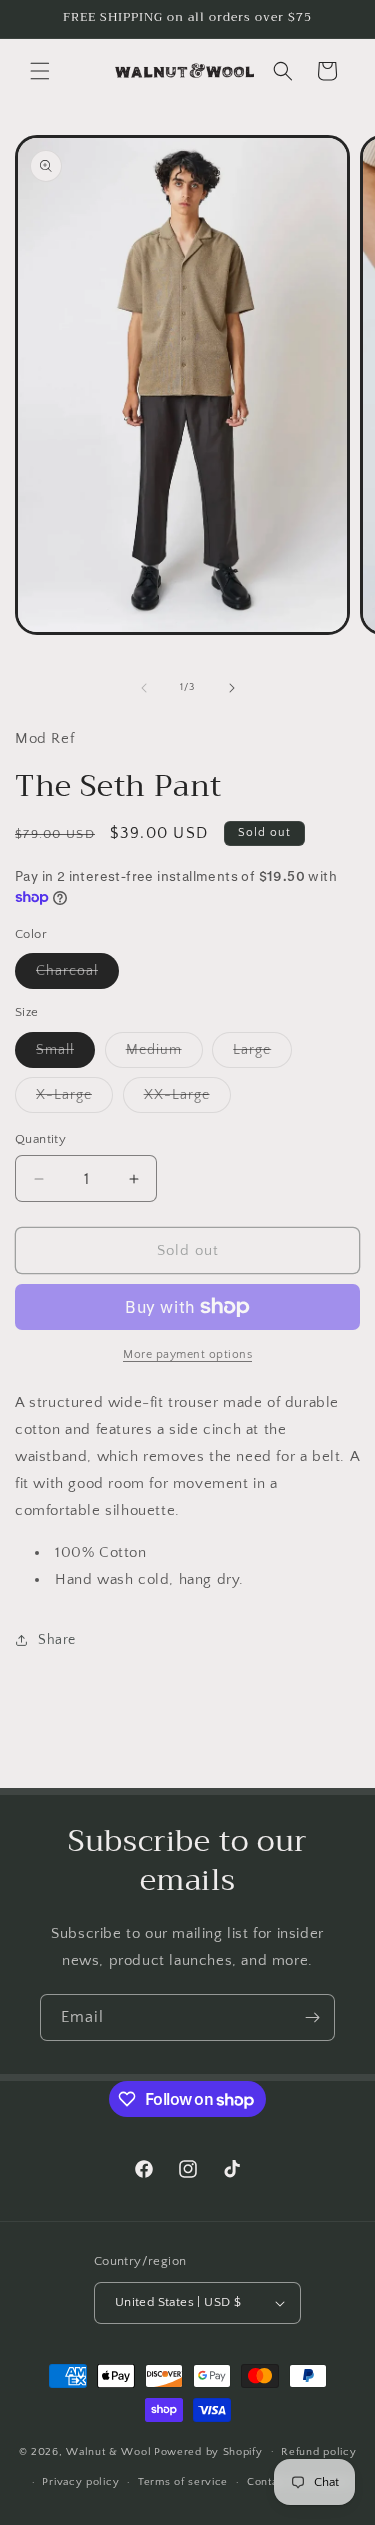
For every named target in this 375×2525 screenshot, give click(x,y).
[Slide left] (144, 688)
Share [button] (57, 1640)
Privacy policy (80, 2482)
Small (65, 1054)
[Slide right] (232, 688)
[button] (40, 71)
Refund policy (318, 2452)
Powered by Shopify (208, 2451)
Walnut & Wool (108, 2451)
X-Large (74, 1099)
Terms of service (183, 2482)
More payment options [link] (187, 1354)
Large (262, 1054)
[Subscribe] (312, 2017)
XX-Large (187, 1099)
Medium (164, 1054)
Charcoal (77, 975)
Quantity (40, 1139)
